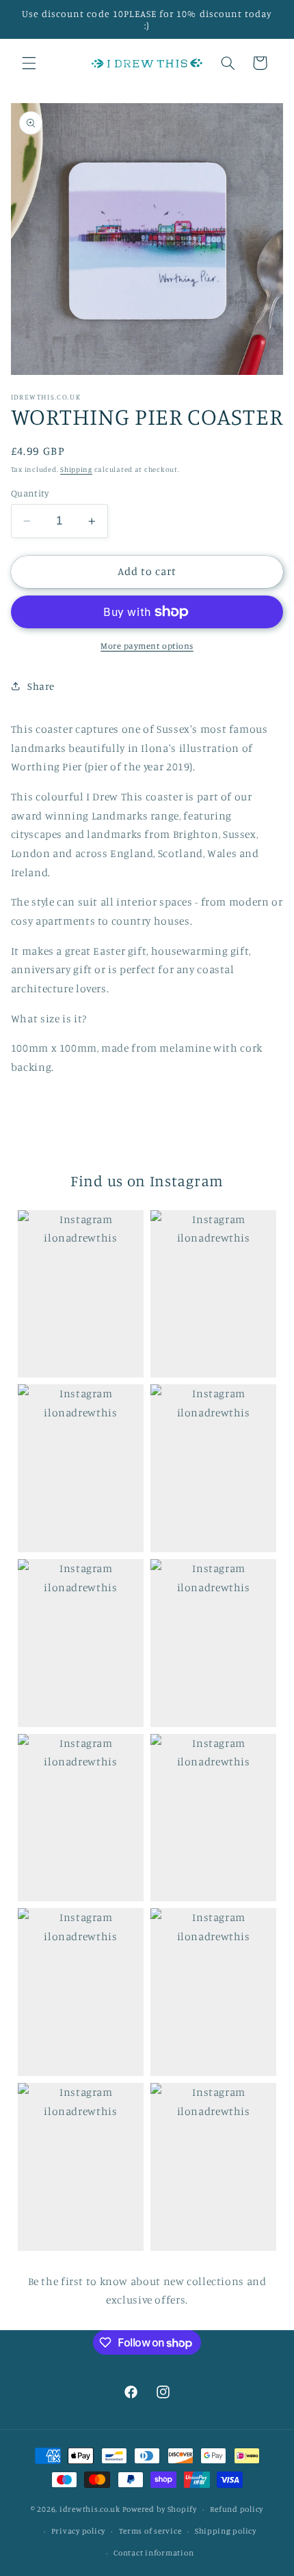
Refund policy (237, 2509)
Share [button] (41, 686)
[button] (29, 63)
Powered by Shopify (160, 2509)
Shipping (76, 469)
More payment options (147, 646)
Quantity (30, 493)
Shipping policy (226, 2531)
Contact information (153, 2553)
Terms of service (150, 2531)
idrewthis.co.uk (90, 2509)
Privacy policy (78, 2531)
